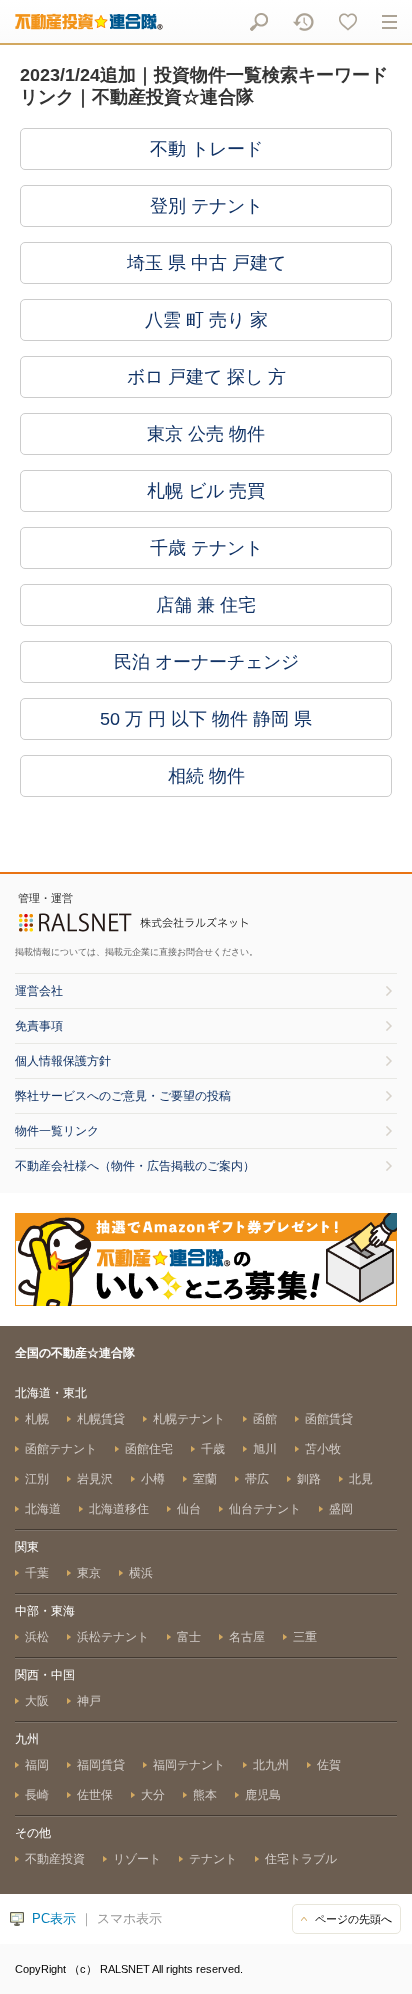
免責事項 (39, 1026)
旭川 (265, 1449)
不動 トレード (206, 149)
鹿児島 (263, 1795)
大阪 (37, 1701)
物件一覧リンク (57, 1131)
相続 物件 (206, 776)
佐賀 (329, 1765)
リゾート (137, 1859)
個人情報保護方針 (63, 1061)
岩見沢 (95, 1479)
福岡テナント (189, 1765)
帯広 (257, 1479)
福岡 (37, 1765)
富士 (189, 1637)
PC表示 (54, 1918)
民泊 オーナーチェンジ (206, 662)
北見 (361, 1479)
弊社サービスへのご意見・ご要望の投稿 (123, 1096)
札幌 (37, 1419)
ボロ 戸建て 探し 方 (206, 377)
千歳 (213, 1449)
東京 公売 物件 (206, 434)
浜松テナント (113, 1637)
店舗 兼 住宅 (206, 605)
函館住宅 (149, 1449)
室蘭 (205, 1479)
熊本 (205, 1795)
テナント (213, 1859)
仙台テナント (265, 1509)
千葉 (37, 1573)
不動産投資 (55, 1859)
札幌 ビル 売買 (206, 491)
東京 (89, 1573)
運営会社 (39, 991)
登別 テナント (206, 206)
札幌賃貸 (101, 1419)
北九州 (271, 1765)
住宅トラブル (301, 1859)
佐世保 (95, 1795)
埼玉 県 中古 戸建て (206, 263)
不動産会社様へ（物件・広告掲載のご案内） (135, 1166)
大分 (153, 1795)
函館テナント (61, 1449)
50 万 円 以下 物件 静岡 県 (206, 719)
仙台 (189, 1509)
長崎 (37, 1795)
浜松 (37, 1637)
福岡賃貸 (101, 1765)
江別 (37, 1479)
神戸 (89, 1701)
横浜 (141, 1573)
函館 (265, 1419)
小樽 (153, 1479)
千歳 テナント (206, 548)
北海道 (43, 1509)
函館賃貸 (329, 1419)
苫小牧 (323, 1449)
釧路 (309, 1479)
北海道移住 (119, 1509)
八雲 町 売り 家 (206, 320)
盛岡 (341, 1509)
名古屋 (247, 1637)
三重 (305, 1637)
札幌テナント (189, 1419)
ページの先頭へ (353, 1919)
